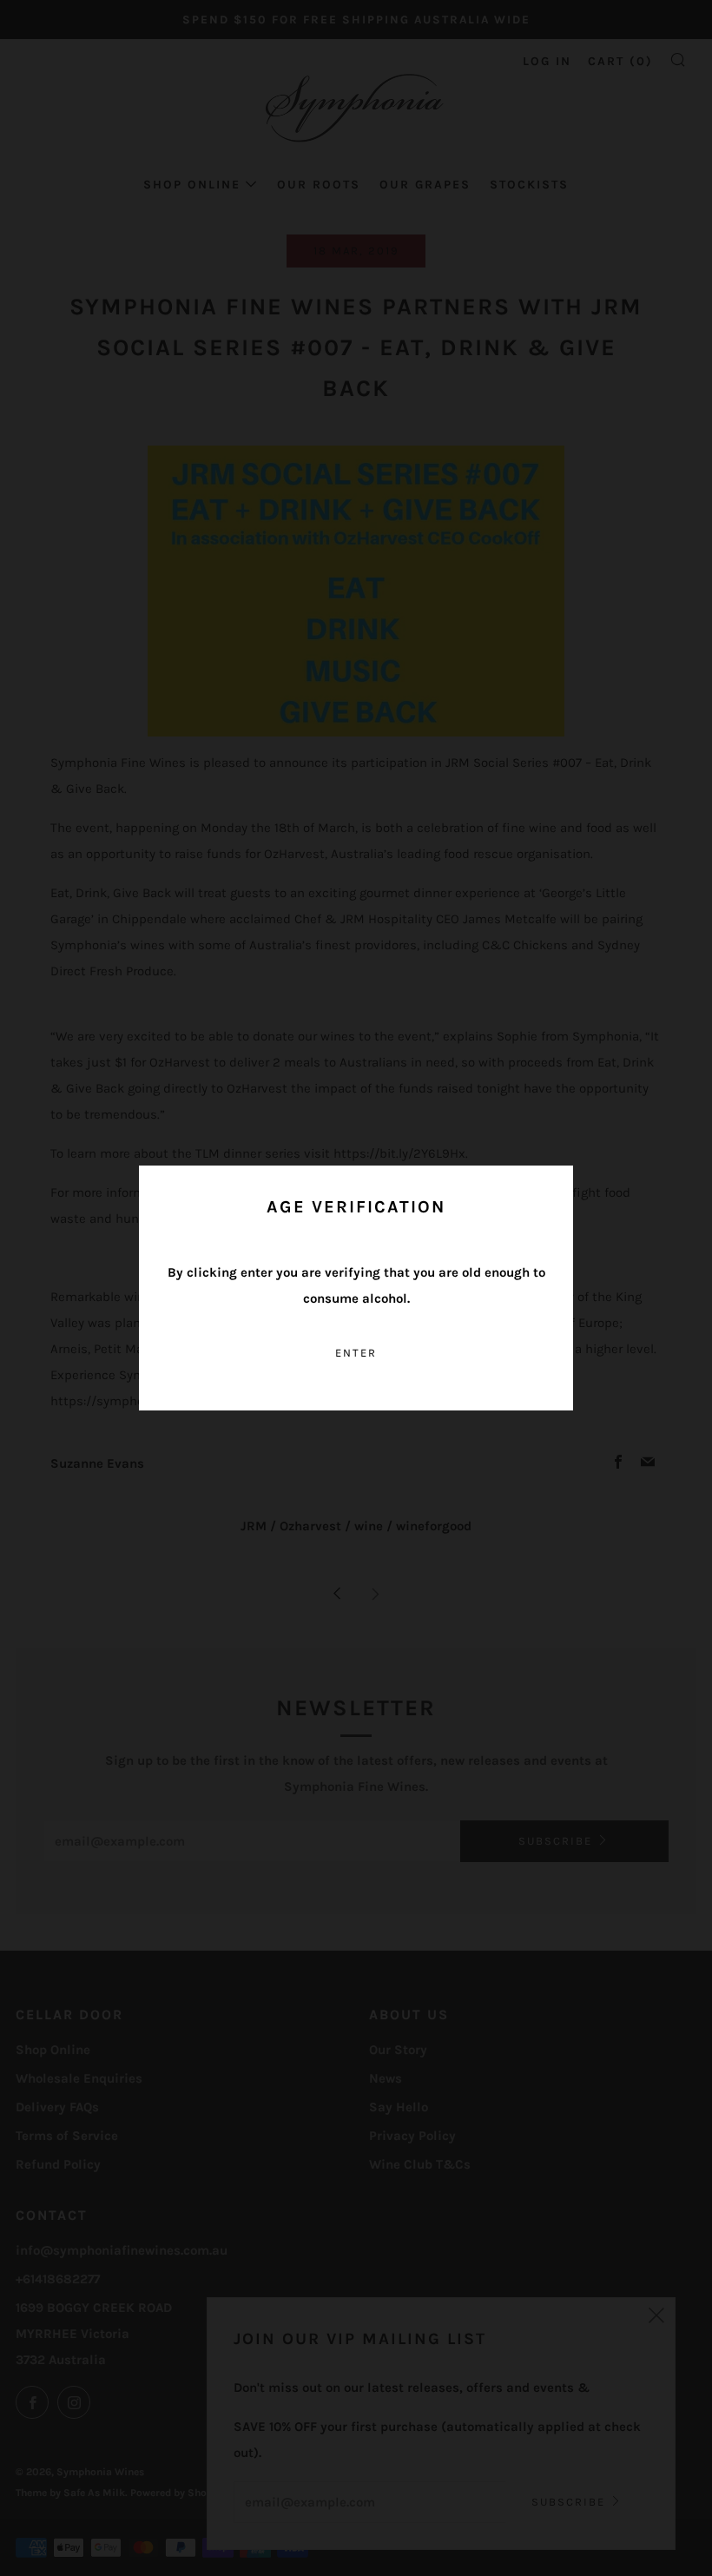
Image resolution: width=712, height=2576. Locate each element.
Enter (356, 1353)
